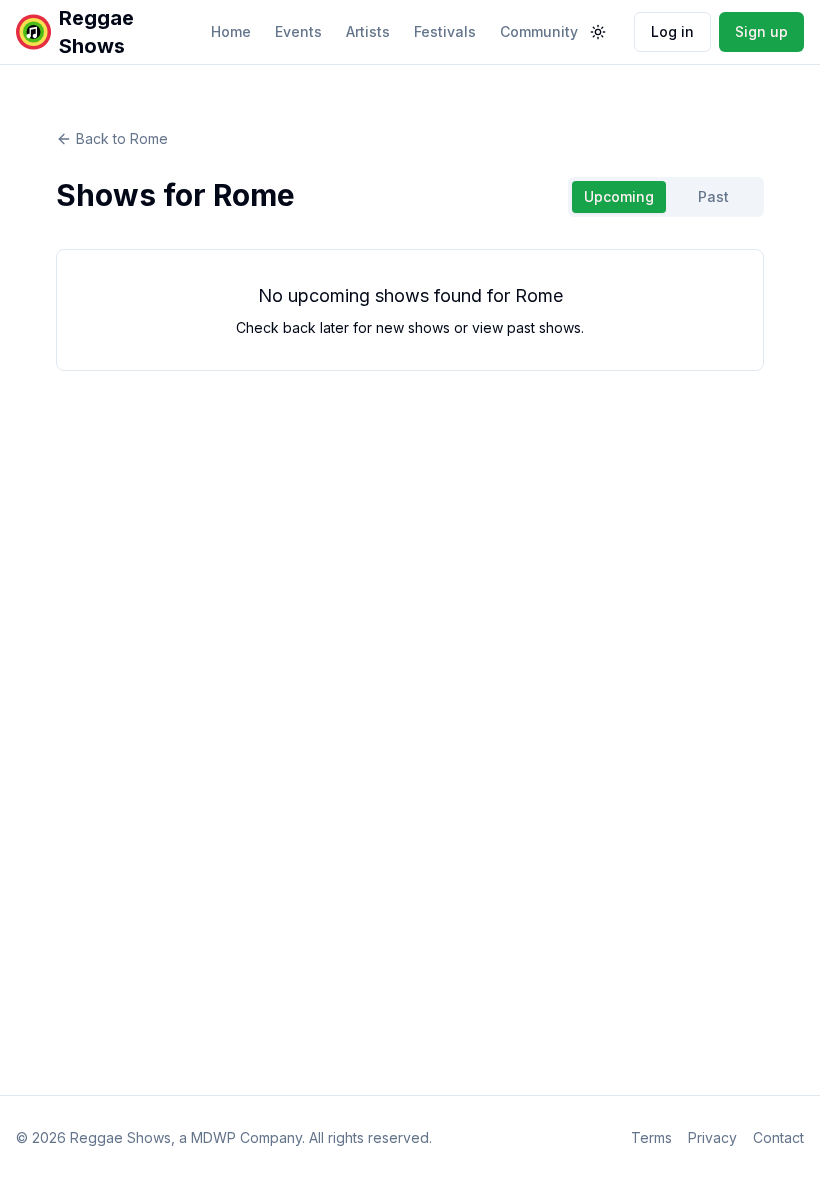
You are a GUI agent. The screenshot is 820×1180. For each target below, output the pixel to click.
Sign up (761, 31)
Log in (672, 31)
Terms (651, 1137)
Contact (778, 1137)
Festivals (445, 31)
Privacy (712, 1137)
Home (231, 31)
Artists (368, 31)
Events (298, 31)
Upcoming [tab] (619, 196)
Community (539, 31)
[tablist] (666, 197)
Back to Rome (122, 138)
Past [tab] (713, 196)
